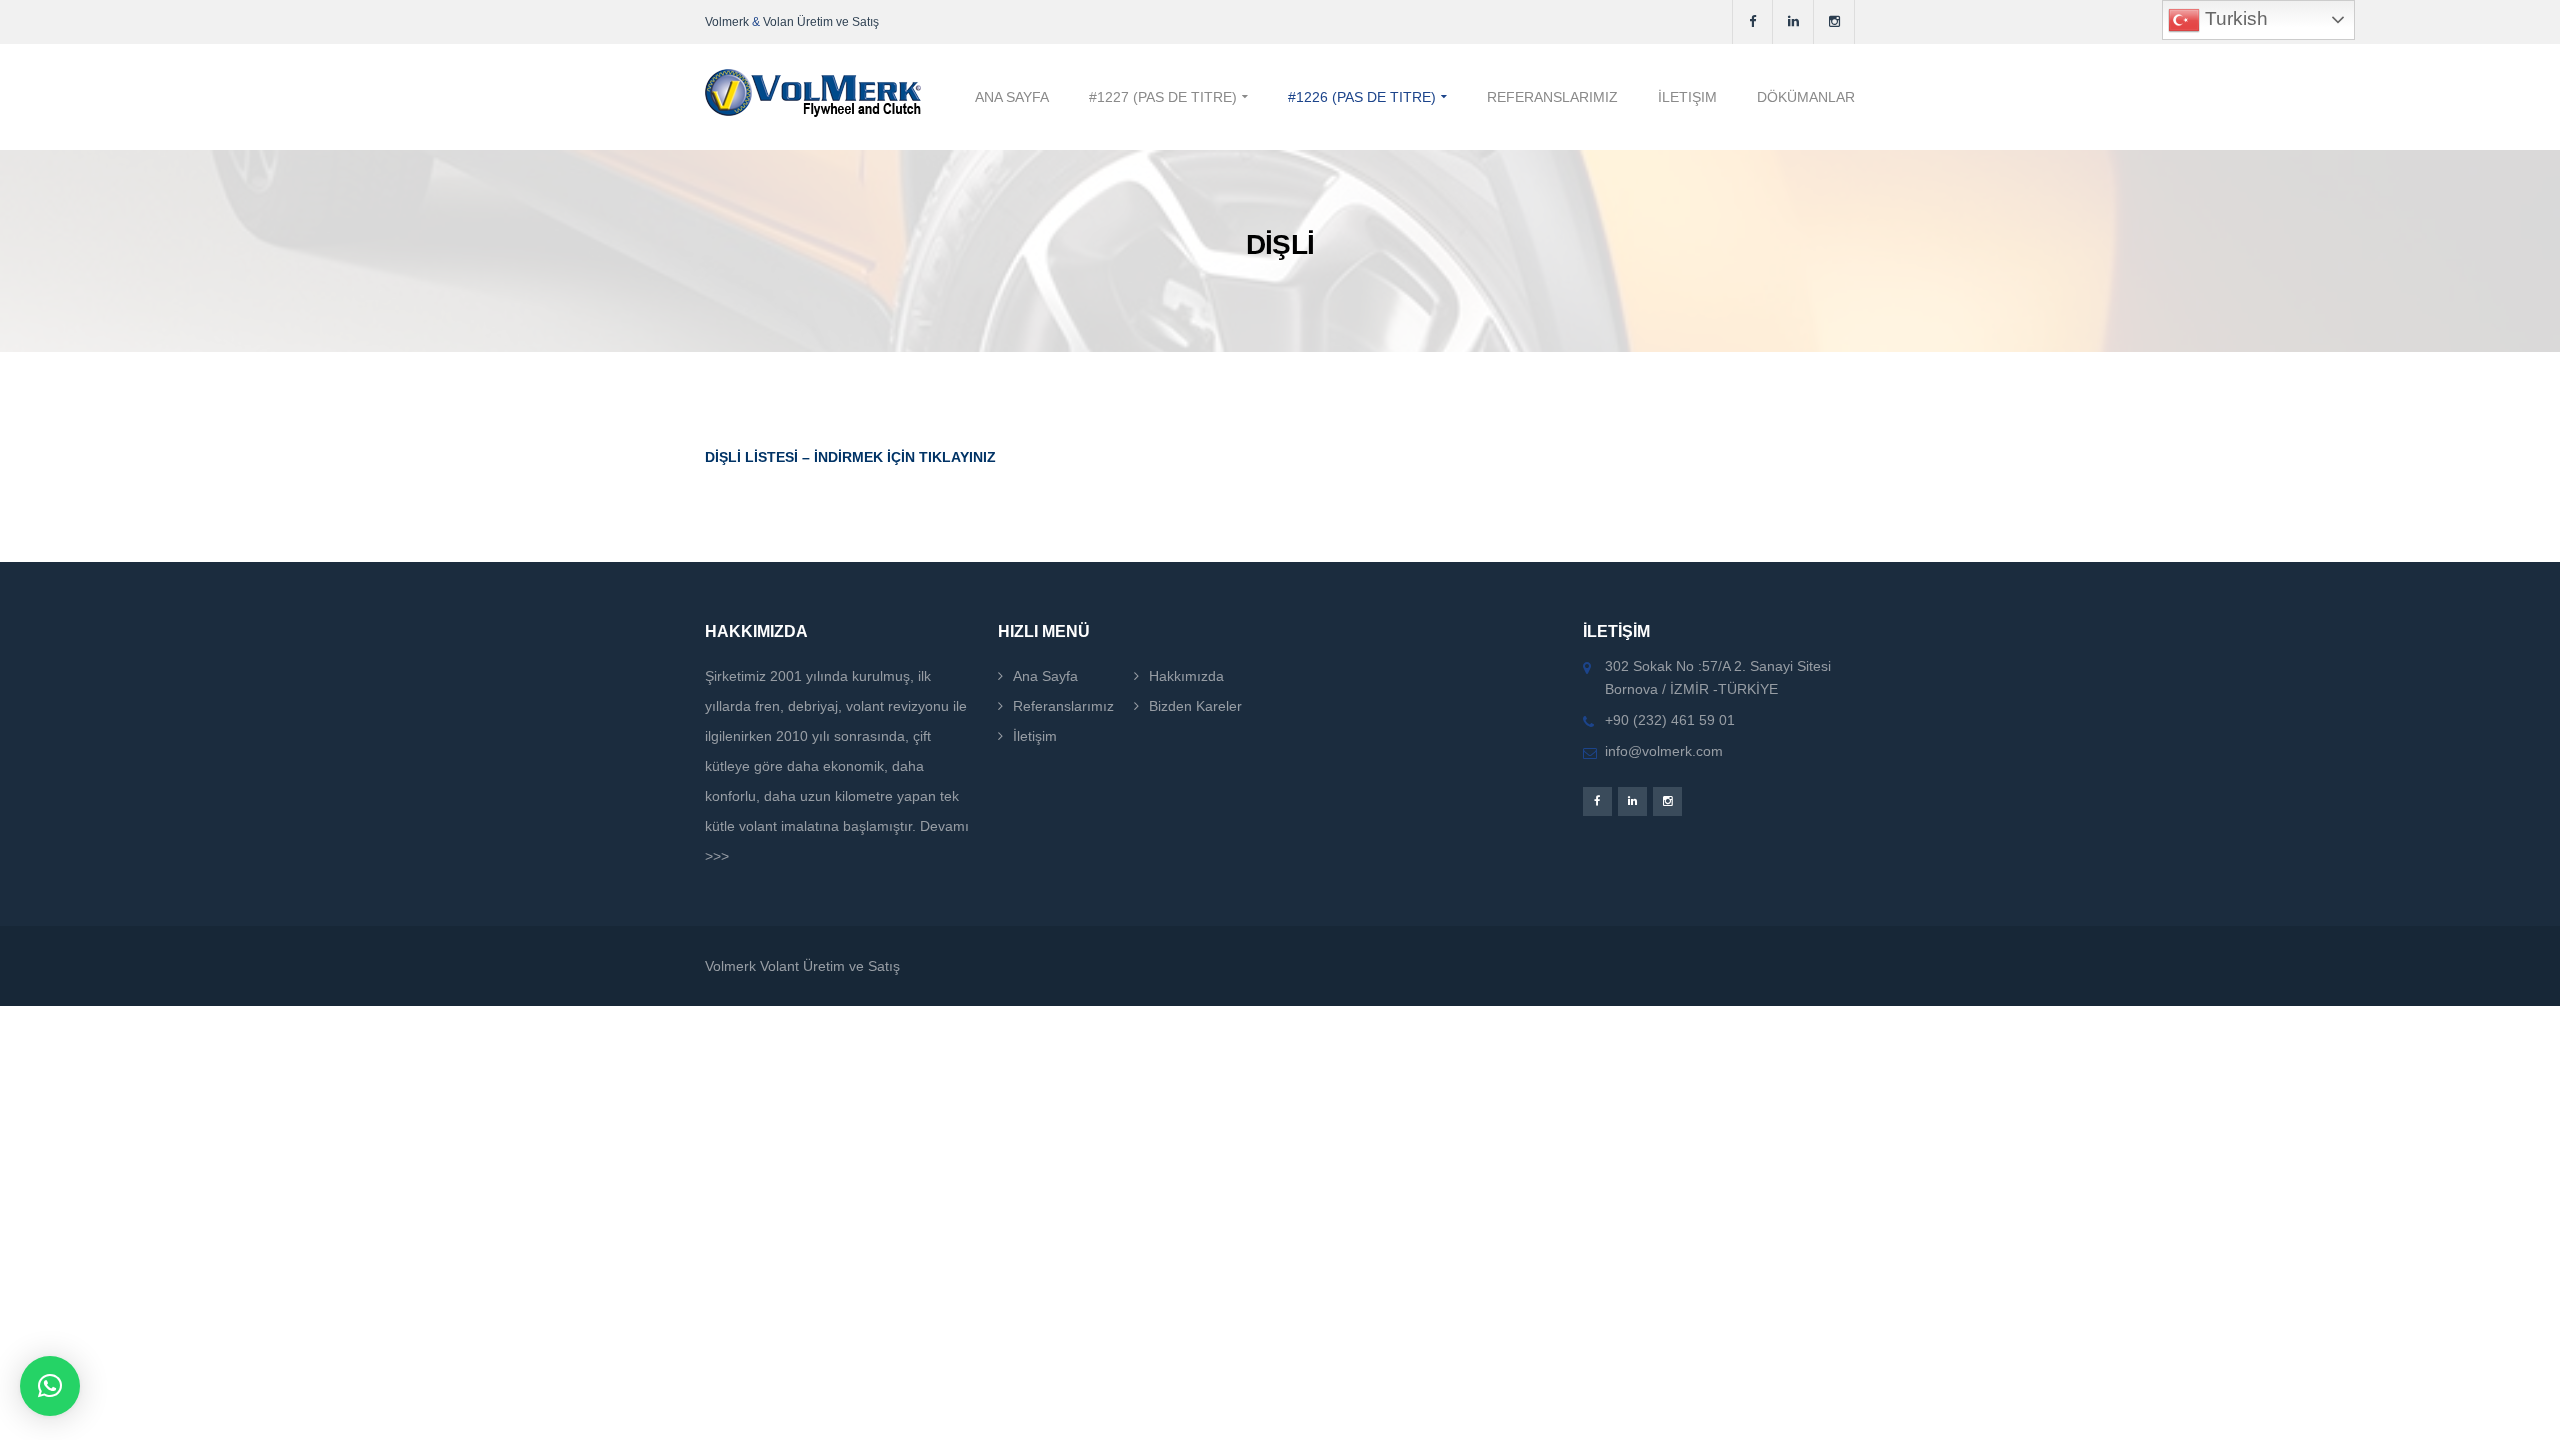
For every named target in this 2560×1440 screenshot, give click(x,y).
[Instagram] (1834, 22)
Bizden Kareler (1195, 706)
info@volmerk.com (1664, 751)
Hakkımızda (1186, 676)
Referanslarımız (1063, 706)
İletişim (1035, 736)
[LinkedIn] (1793, 22)
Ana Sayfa (1045, 676)
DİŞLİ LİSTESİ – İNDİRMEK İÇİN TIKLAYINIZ (850, 457)
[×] (50, 1386)
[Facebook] (1752, 22)
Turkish (2234, 18)
